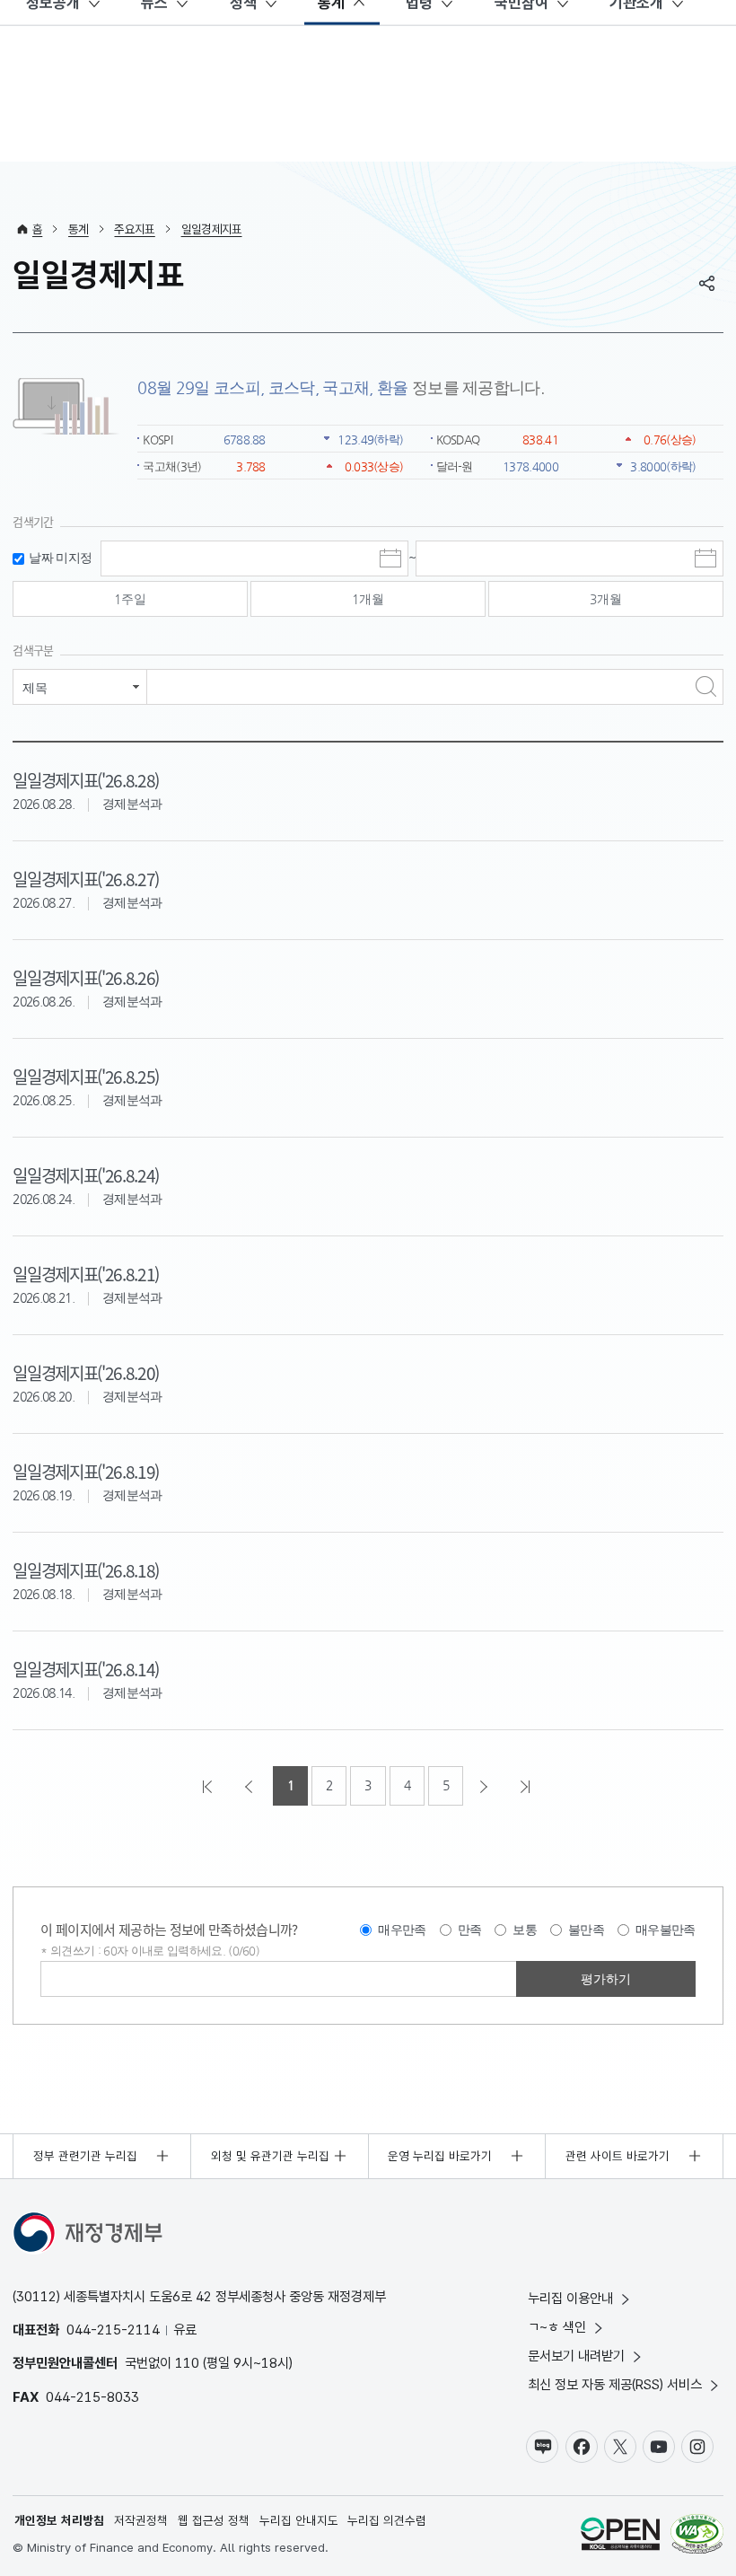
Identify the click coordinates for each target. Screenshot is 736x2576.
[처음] (209, 1786)
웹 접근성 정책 (214, 2520)
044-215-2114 (113, 2330)
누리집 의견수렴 (387, 2520)
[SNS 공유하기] (707, 283)
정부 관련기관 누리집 (85, 2156)
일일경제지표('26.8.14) (86, 1669)
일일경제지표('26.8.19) (86, 1471)
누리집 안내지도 (299, 2520)
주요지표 (134, 229)
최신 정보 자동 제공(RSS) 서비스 (615, 2384)
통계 (79, 229)
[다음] (486, 1786)
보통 (525, 1930)
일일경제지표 (212, 229)
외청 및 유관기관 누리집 (270, 2156)
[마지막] (527, 1786)
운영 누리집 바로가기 (440, 2156)
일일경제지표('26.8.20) (86, 1372)
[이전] (250, 1786)
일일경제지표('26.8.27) (86, 879)
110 (187, 2363)
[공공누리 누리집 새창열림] (620, 2536)
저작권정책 (141, 2520)
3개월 (606, 599)
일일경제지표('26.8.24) (86, 1175)
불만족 (586, 1930)
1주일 (130, 599)
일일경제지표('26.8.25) (86, 1076)
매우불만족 (666, 1930)
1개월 (368, 599)
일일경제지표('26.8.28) (86, 780)
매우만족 (402, 1930)
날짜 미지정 (60, 558)
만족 (470, 1930)
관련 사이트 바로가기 (618, 2156)
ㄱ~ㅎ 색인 (557, 2327)
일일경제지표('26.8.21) (86, 1274)
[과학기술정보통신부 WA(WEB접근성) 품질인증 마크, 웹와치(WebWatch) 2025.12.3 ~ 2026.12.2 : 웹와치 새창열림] (697, 2536)
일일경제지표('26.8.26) (86, 977)
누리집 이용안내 (570, 2298)
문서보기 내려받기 (576, 2356)
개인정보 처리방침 (59, 2520)
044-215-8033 (92, 2397)
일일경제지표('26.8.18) (86, 1570)
